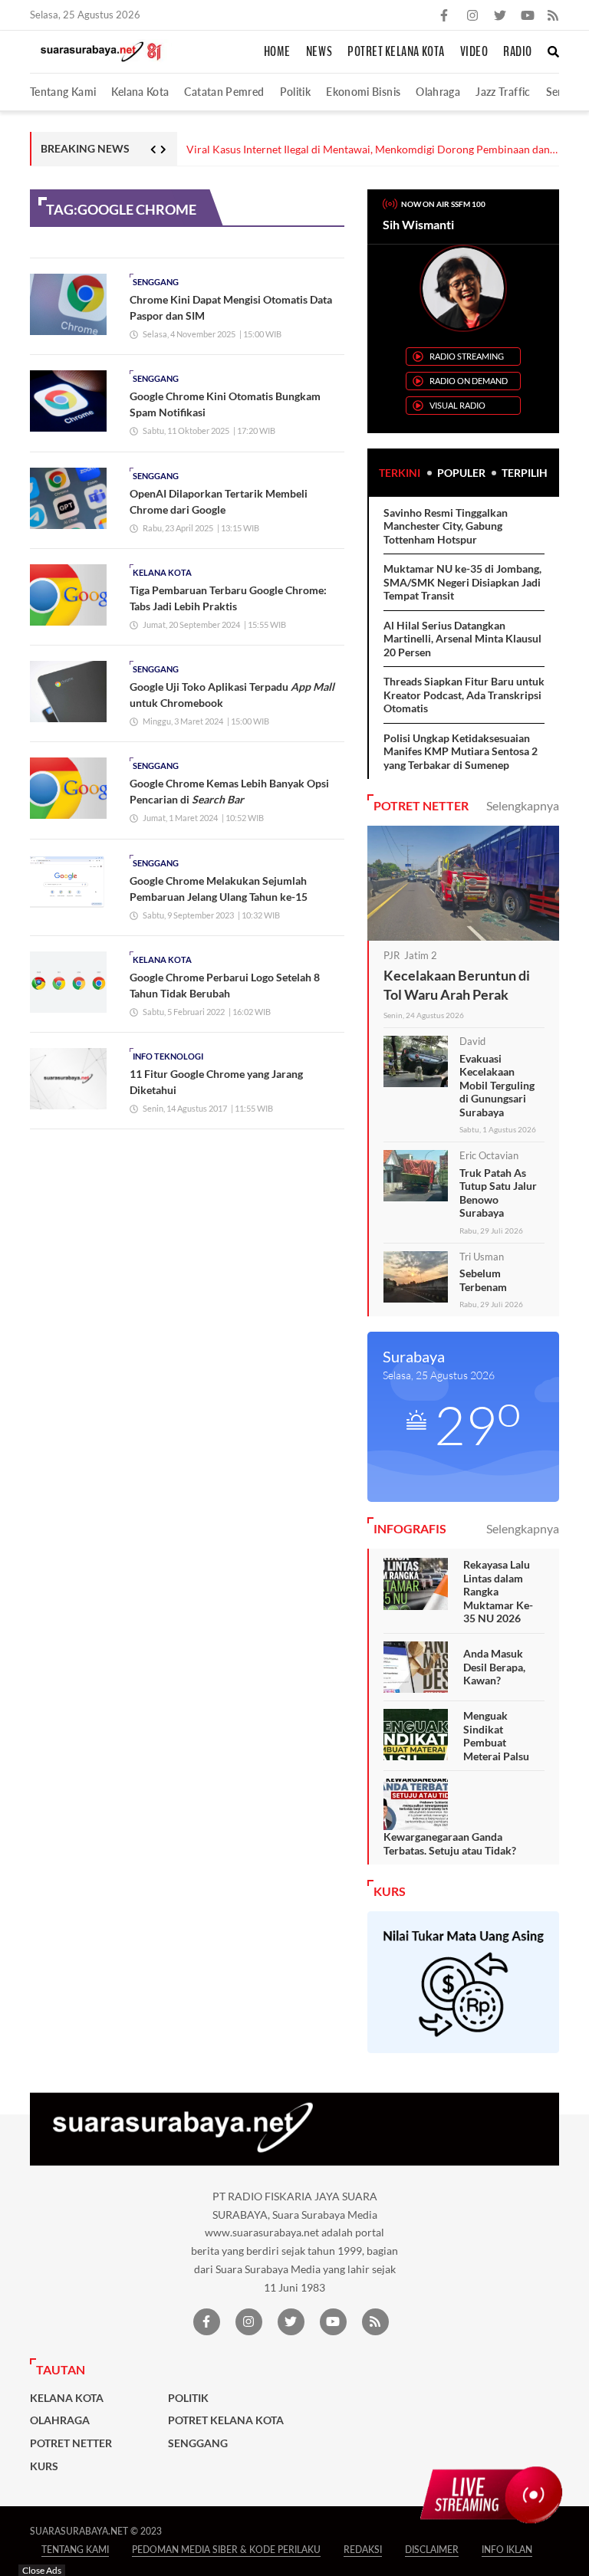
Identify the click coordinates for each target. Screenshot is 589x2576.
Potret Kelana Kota (396, 52)
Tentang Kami (63, 92)
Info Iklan (507, 2550)
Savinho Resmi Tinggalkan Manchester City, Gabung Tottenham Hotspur (446, 526)
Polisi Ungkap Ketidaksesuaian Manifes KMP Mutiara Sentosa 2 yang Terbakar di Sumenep (461, 751)
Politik (296, 92)
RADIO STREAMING (467, 356)
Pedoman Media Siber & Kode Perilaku (226, 2550)
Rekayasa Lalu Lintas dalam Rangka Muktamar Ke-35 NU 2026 (498, 1591)
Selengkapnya (523, 805)
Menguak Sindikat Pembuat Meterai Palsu (496, 1736)
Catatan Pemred (224, 92)
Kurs (44, 2466)
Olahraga (438, 92)
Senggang (156, 282)
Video (474, 52)
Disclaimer (432, 2550)
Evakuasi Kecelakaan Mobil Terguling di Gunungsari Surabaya (497, 1085)
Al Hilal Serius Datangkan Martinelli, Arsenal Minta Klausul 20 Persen (462, 639)
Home (277, 52)
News (319, 52)
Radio (518, 52)
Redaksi (363, 2550)
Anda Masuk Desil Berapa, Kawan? (494, 1667)
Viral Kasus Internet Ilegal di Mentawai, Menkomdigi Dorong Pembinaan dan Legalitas (368, 150)
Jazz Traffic (503, 92)
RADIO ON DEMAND (469, 381)
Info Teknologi (168, 1056)
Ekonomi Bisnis (363, 92)
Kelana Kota (140, 92)
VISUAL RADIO (457, 405)
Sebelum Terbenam (483, 1280)
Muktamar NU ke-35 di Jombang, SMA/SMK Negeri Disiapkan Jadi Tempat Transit (462, 582)
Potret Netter (71, 2443)
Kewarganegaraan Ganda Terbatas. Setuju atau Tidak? (450, 1843)
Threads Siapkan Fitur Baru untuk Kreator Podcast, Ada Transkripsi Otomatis (464, 695)
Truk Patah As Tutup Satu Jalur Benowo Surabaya (498, 1193)
